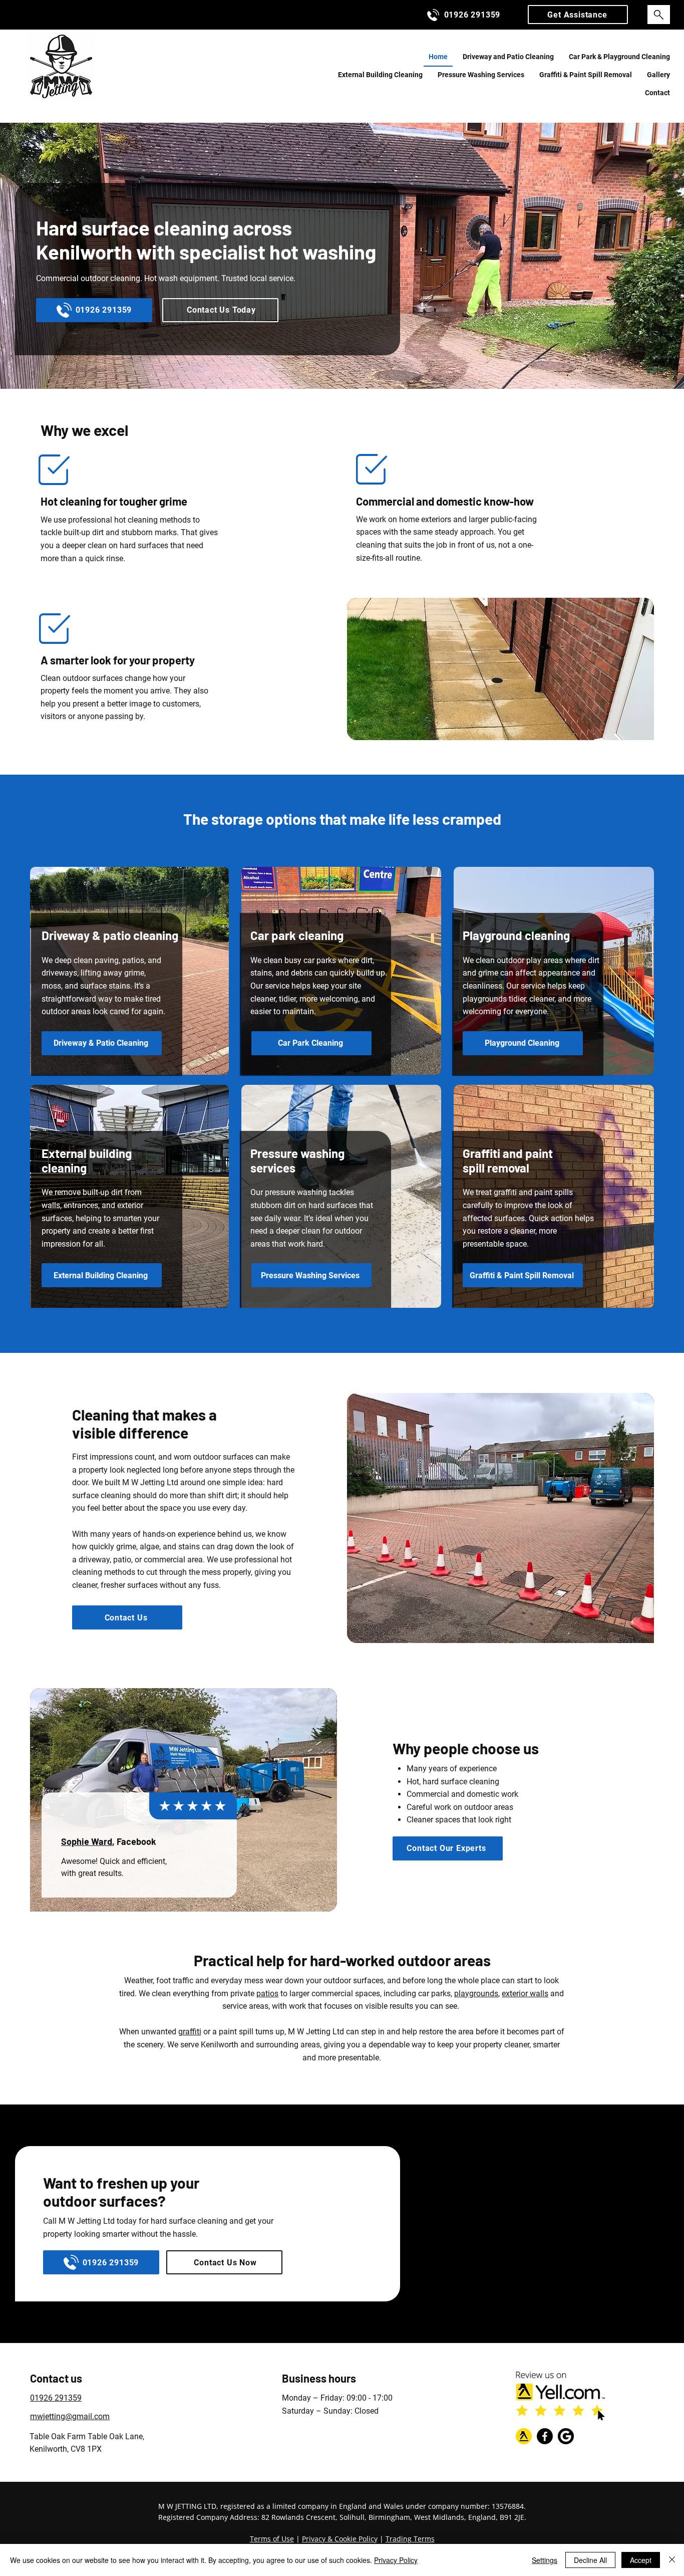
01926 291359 (56, 2398)
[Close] (672, 2560)
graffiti (190, 2032)
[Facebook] (545, 2436)
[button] (578, 15)
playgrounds (476, 1994)
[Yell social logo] (524, 2436)
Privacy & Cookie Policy (340, 2539)
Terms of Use (272, 2539)
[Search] (659, 15)
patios (267, 1994)
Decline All (590, 2560)
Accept (641, 2560)
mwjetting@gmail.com (70, 2416)
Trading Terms (410, 2539)
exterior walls (525, 1994)
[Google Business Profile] (566, 2436)
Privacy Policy (396, 2560)
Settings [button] (545, 2560)
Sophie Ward (87, 1841)
